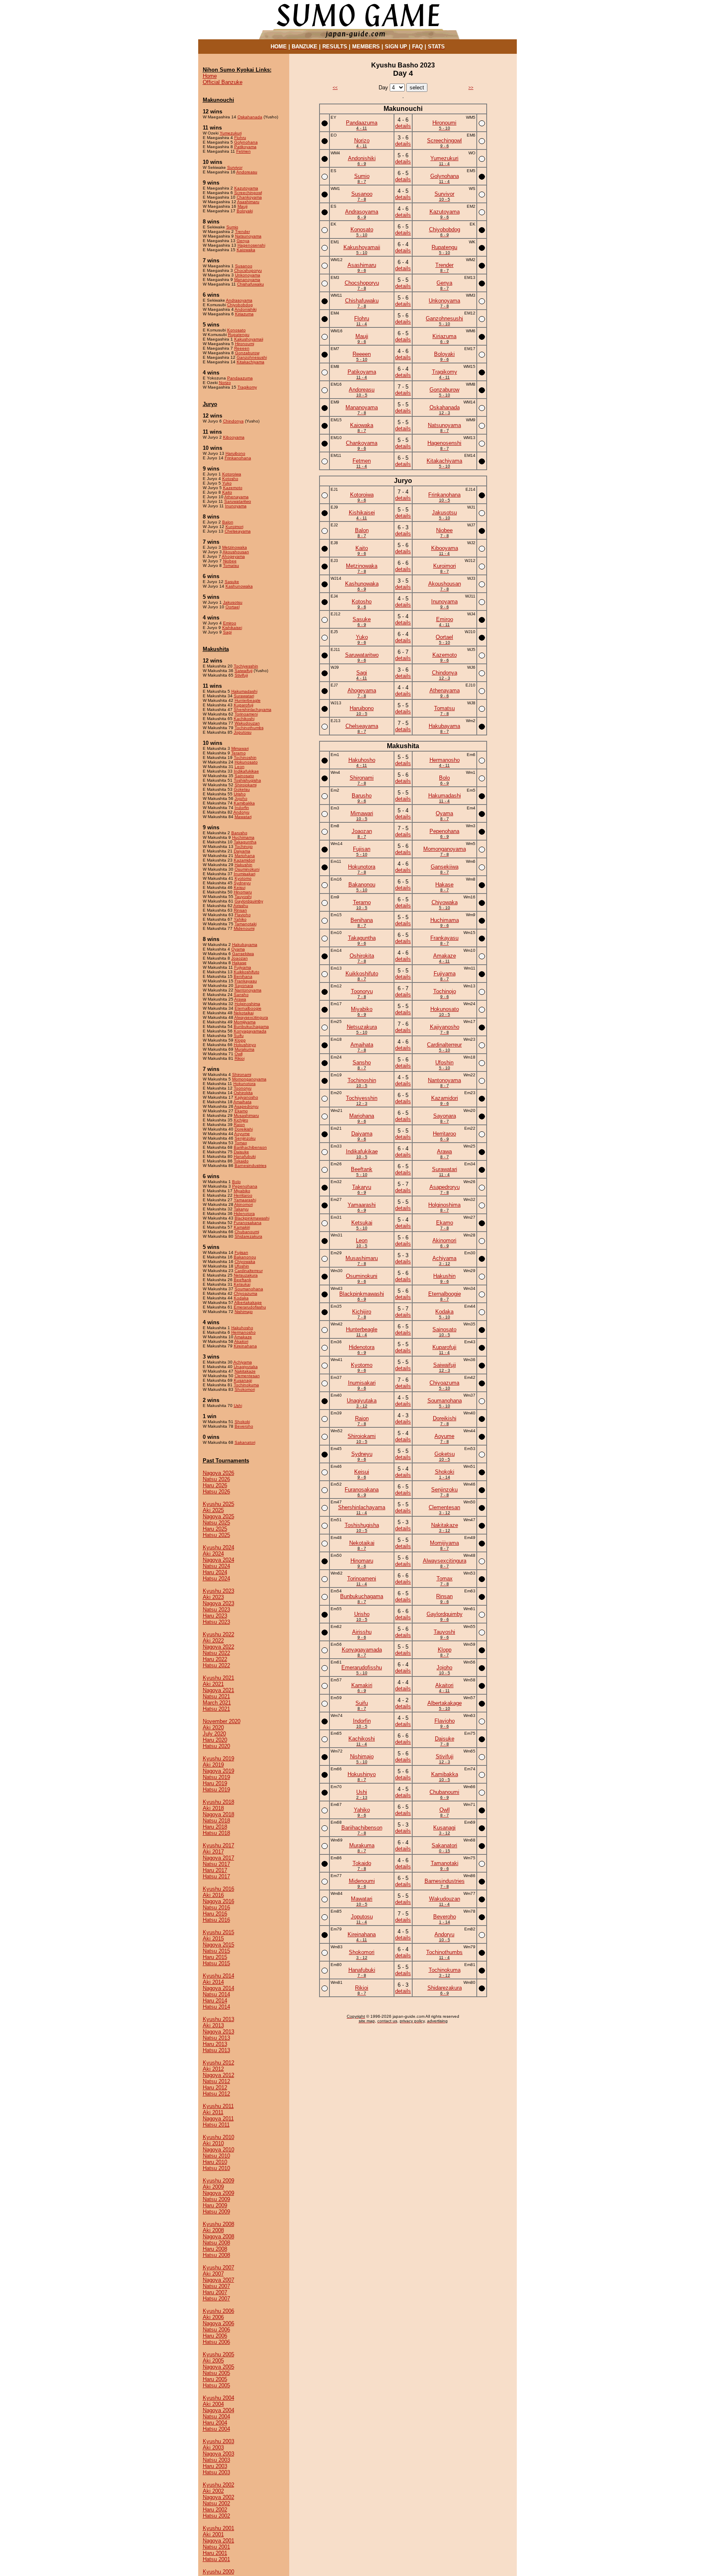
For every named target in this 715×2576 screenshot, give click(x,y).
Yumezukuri (231, 133)
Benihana (243, 976)
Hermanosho (244, 1332)
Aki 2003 (213, 2448)
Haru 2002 (215, 2510)
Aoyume (242, 1134)
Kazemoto (233, 488)
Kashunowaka (239, 586)
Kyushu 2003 (218, 2441)
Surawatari (244, 696)
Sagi (227, 632)
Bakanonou (245, 1257)
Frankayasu (246, 981)
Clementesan (247, 1376)
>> (471, 88)
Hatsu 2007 (216, 2299)
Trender (242, 232)
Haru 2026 (215, 1485)
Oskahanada (250, 117)
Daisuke (241, 1152)
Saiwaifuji (244, 671)
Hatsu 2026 (216, 1492)
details (403, 126)
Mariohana (245, 856)
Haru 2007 (215, 2292)
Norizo (225, 383)
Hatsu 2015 (216, 1963)
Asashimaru (248, 202)
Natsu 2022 (216, 1653)
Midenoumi (244, 928)
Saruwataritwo (238, 501)
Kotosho (230, 479)
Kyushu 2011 (218, 2106)
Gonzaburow (247, 353)
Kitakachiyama (251, 362)
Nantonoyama (248, 990)
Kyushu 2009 (218, 2181)
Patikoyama (245, 147)
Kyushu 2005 (218, 2354)
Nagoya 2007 (218, 2280)
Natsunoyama (248, 236)
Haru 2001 (215, 2553)
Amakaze (243, 1337)
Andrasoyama (239, 300)
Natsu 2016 (216, 1907)
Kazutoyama (246, 188)
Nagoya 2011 (218, 2119)
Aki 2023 (213, 1597)
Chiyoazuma (246, 1293)
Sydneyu (242, 883)
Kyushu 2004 (218, 2398)
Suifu (239, 1036)
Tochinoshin (245, 757)
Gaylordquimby (249, 901)
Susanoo (244, 266)
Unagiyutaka (246, 1367)
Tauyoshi (243, 897)
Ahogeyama (233, 556)
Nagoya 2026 (218, 1473)
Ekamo (241, 1111)
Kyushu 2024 (218, 1547)
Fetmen (244, 151)
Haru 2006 (215, 2336)
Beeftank (242, 1280)
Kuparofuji (244, 705)
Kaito (227, 492)
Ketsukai (242, 1284)
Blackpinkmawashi (252, 1218)
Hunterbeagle (248, 700)
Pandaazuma (240, 378)
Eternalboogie (248, 1008)
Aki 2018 (213, 1808)
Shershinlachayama (253, 709)
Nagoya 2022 (218, 1647)
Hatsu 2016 (216, 1920)
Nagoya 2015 (218, 1945)
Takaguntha (245, 842)
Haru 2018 (215, 1827)
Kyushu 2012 (218, 2063)
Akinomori (244, 1204)
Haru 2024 (215, 1572)
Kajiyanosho (246, 1097)
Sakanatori (245, 1442)
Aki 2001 (213, 2534)
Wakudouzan (247, 723)
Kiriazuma (244, 314)
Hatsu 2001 (216, 2559)
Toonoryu (243, 1088)
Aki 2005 (213, 2361)
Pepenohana (245, 1186)
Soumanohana (249, 1289)
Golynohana (246, 142)
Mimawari (240, 748)
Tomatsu (231, 565)
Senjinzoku (245, 1138)
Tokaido (241, 1161)
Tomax (241, 1143)
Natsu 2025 (216, 1523)
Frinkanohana (238, 458)
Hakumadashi (244, 691)
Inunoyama (236, 506)
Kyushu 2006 (218, 2311)
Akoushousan (236, 552)
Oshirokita (243, 1093)
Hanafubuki (245, 1156)
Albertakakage (248, 1302)
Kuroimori (234, 527)
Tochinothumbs (249, 728)
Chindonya (233, 421)
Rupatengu (239, 335)
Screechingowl (248, 193)
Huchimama (243, 837)
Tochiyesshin (246, 666)
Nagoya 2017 (218, 1858)
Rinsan (240, 910)
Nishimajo (244, 1312)
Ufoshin (242, 1266)
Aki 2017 (213, 1852)
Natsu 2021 (216, 1696)
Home (210, 76)
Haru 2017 (215, 1870)
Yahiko (240, 919)
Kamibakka (244, 803)
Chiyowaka (245, 1262)
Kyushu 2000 (218, 2572)
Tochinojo (244, 846)
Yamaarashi (245, 1200)
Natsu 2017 (216, 1864)
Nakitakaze (245, 1371)
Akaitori (241, 1341)
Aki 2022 (213, 1641)
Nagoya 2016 (218, 1901)
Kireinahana (245, 1346)
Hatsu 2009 (216, 2212)
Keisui (240, 887)
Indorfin (242, 808)
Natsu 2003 (216, 2460)
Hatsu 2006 (216, 2342)
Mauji (242, 206)
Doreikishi (244, 1129)
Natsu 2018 (216, 1821)
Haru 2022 (215, 1659)
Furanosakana (248, 1223)
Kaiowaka (246, 250)
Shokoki (242, 1422)
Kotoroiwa (232, 474)
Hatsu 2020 (216, 1746)
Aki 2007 (213, 2274)
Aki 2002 (213, 2491)
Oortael (233, 607)
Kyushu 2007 (218, 2268)
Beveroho (244, 1426)
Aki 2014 (213, 1982)
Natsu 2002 (216, 2503)
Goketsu (242, 789)
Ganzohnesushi (252, 357)
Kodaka (241, 1298)
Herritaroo (243, 1195)
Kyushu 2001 (218, 2528)
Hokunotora (245, 1084)
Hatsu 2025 (216, 1535)
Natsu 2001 (216, 2547)
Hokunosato (246, 762)
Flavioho (243, 915)
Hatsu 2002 (216, 2516)
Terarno (239, 753)
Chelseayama (238, 531)
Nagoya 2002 (218, 2497)
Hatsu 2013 (216, 2050)
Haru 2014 (215, 2001)
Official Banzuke (223, 82)
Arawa (240, 999)
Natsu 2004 (216, 2416)
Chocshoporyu (248, 270)
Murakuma (245, 1049)
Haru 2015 (215, 1957)
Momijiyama (245, 1022)
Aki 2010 (213, 2143)
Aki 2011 (213, 2112)
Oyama (238, 949)
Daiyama (242, 851)
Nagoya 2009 (218, 2193)
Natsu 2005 (216, 2373)
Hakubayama (245, 945)
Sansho (241, 995)
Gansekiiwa (243, 954)
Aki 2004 (213, 2404)
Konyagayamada (250, 1031)
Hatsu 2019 (216, 1790)
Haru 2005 (215, 2379)
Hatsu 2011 (216, 2125)
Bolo (236, 1182)
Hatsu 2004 (216, 2429)
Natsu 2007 (216, 2286)
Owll (239, 1054)
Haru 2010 (215, 2162)
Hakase (239, 963)
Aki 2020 (213, 1727)
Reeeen (242, 348)
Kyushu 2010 (218, 2137)
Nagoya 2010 (218, 2150)
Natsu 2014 (216, 1994)
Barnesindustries (251, 1166)
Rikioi (240, 1058)
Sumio (232, 227)
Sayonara (244, 986)
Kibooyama (234, 437)
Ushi (238, 1406)
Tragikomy (247, 387)
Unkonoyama (248, 275)
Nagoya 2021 (218, 1690)
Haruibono (235, 453)
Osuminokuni (247, 869)
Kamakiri (242, 1227)
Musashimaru (246, 1115)
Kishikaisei (232, 628)
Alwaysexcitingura (251, 1017)
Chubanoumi (247, 1232)
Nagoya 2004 (218, 2410)
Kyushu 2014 (218, 1976)
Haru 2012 (215, 2087)
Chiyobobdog (240, 305)
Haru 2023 (215, 1616)
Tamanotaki (246, 924)
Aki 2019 (213, 1765)
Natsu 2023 (216, 1610)
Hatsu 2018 (216, 1833)
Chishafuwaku (251, 284)
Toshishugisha (247, 780)
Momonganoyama (249, 1079)
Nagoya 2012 (218, 2075)
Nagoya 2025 (218, 1516)
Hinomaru (243, 892)
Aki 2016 (213, 1895)
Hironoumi (245, 344)
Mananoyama (247, 280)
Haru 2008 (215, 2249)
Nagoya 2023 (218, 1603)
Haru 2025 (215, 1529)
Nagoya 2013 (218, 2032)
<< (335, 88)
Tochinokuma (246, 1385)
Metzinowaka (235, 547)
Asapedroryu (246, 1106)
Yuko (227, 483)
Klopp (240, 1040)
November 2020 (222, 1721)
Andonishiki (246, 309)
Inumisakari (245, 874)
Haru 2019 (215, 1783)
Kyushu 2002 (218, 2485)
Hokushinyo (245, 1045)
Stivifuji (241, 675)
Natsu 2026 (216, 1479)
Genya (243, 241)
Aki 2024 (213, 1554)
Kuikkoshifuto (247, 972)
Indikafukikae (246, 771)
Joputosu (243, 732)
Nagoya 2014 (218, 1988)
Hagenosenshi (251, 245)
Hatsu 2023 (216, 1622)
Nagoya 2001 (218, 2541)
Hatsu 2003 (216, 2472)
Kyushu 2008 (218, 2224)
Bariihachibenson (250, 1147)
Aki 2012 (213, 2069)
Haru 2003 (215, 2466)
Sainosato (244, 776)
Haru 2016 (215, 1914)
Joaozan (240, 958)
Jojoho (241, 798)
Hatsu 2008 (216, 2255)
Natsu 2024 (216, 1566)
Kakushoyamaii (249, 339)
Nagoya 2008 (218, 2236)
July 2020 (214, 1734)
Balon (228, 522)
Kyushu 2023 (218, 1591)
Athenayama (236, 497)
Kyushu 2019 (218, 1759)
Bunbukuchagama (251, 1026)
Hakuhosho (242, 1328)
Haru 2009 (215, 2205)
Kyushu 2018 (218, 1802)
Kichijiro (241, 1120)
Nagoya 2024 (218, 1560)
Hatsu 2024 (216, 1578)
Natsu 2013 (216, 2038)
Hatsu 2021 (216, 1709)
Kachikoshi (244, 719)
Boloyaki (245, 211)
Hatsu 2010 (216, 2168)
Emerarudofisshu (250, 1307)
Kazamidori (244, 860)
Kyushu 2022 (218, 1634)
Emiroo (230, 623)
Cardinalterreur (249, 1271)
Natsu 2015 (216, 1951)
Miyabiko (242, 1191)
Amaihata (242, 1102)
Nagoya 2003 (218, 2454)
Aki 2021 (213, 1684)
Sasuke (232, 582)
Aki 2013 (213, 2025)
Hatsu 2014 (216, 2007)
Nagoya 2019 (218, 1771)
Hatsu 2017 (216, 1876)
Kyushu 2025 (218, 1504)
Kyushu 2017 (218, 1845)
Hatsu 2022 (216, 1665)
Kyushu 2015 (218, 1932)
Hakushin (244, 865)
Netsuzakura (246, 1275)
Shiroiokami (246, 785)
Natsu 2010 (216, 2156)
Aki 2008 (213, 2230)
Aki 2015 (213, 1939)
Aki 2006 (213, 2317)
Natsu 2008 (216, 2243)
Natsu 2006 (216, 2330)
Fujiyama (243, 967)
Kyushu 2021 (218, 1678)
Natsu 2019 (216, 1777)
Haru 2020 (215, 1740)
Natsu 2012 (216, 2081)
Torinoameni (246, 714)
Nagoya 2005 (218, 2367)
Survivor (235, 167)
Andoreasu (247, 172)
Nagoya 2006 (218, 2323)
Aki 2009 (213, 2187)
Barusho (239, 833)
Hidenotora (244, 1214)
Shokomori (245, 1389)
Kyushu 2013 (218, 2019)
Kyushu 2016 (218, 1889)
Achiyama (243, 1362)
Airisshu (241, 906)
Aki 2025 (213, 1510)
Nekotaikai (244, 1013)
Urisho (240, 794)
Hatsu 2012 (216, 2094)
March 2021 (217, 1703)
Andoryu (241, 812)
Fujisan (241, 1252)
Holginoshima (247, 1004)
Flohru (240, 138)
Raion (239, 1125)
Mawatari (243, 817)
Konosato (236, 330)
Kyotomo (243, 878)
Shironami (242, 1074)
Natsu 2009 (216, 2199)
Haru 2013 (215, 2044)
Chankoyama (249, 197)
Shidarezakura (248, 1236)
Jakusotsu (233, 602)
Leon (240, 767)
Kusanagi (243, 1380)
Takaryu (241, 1209)
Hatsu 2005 (216, 2385)
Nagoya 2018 (218, 1814)
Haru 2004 (215, 2423)
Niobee (230, 561)
